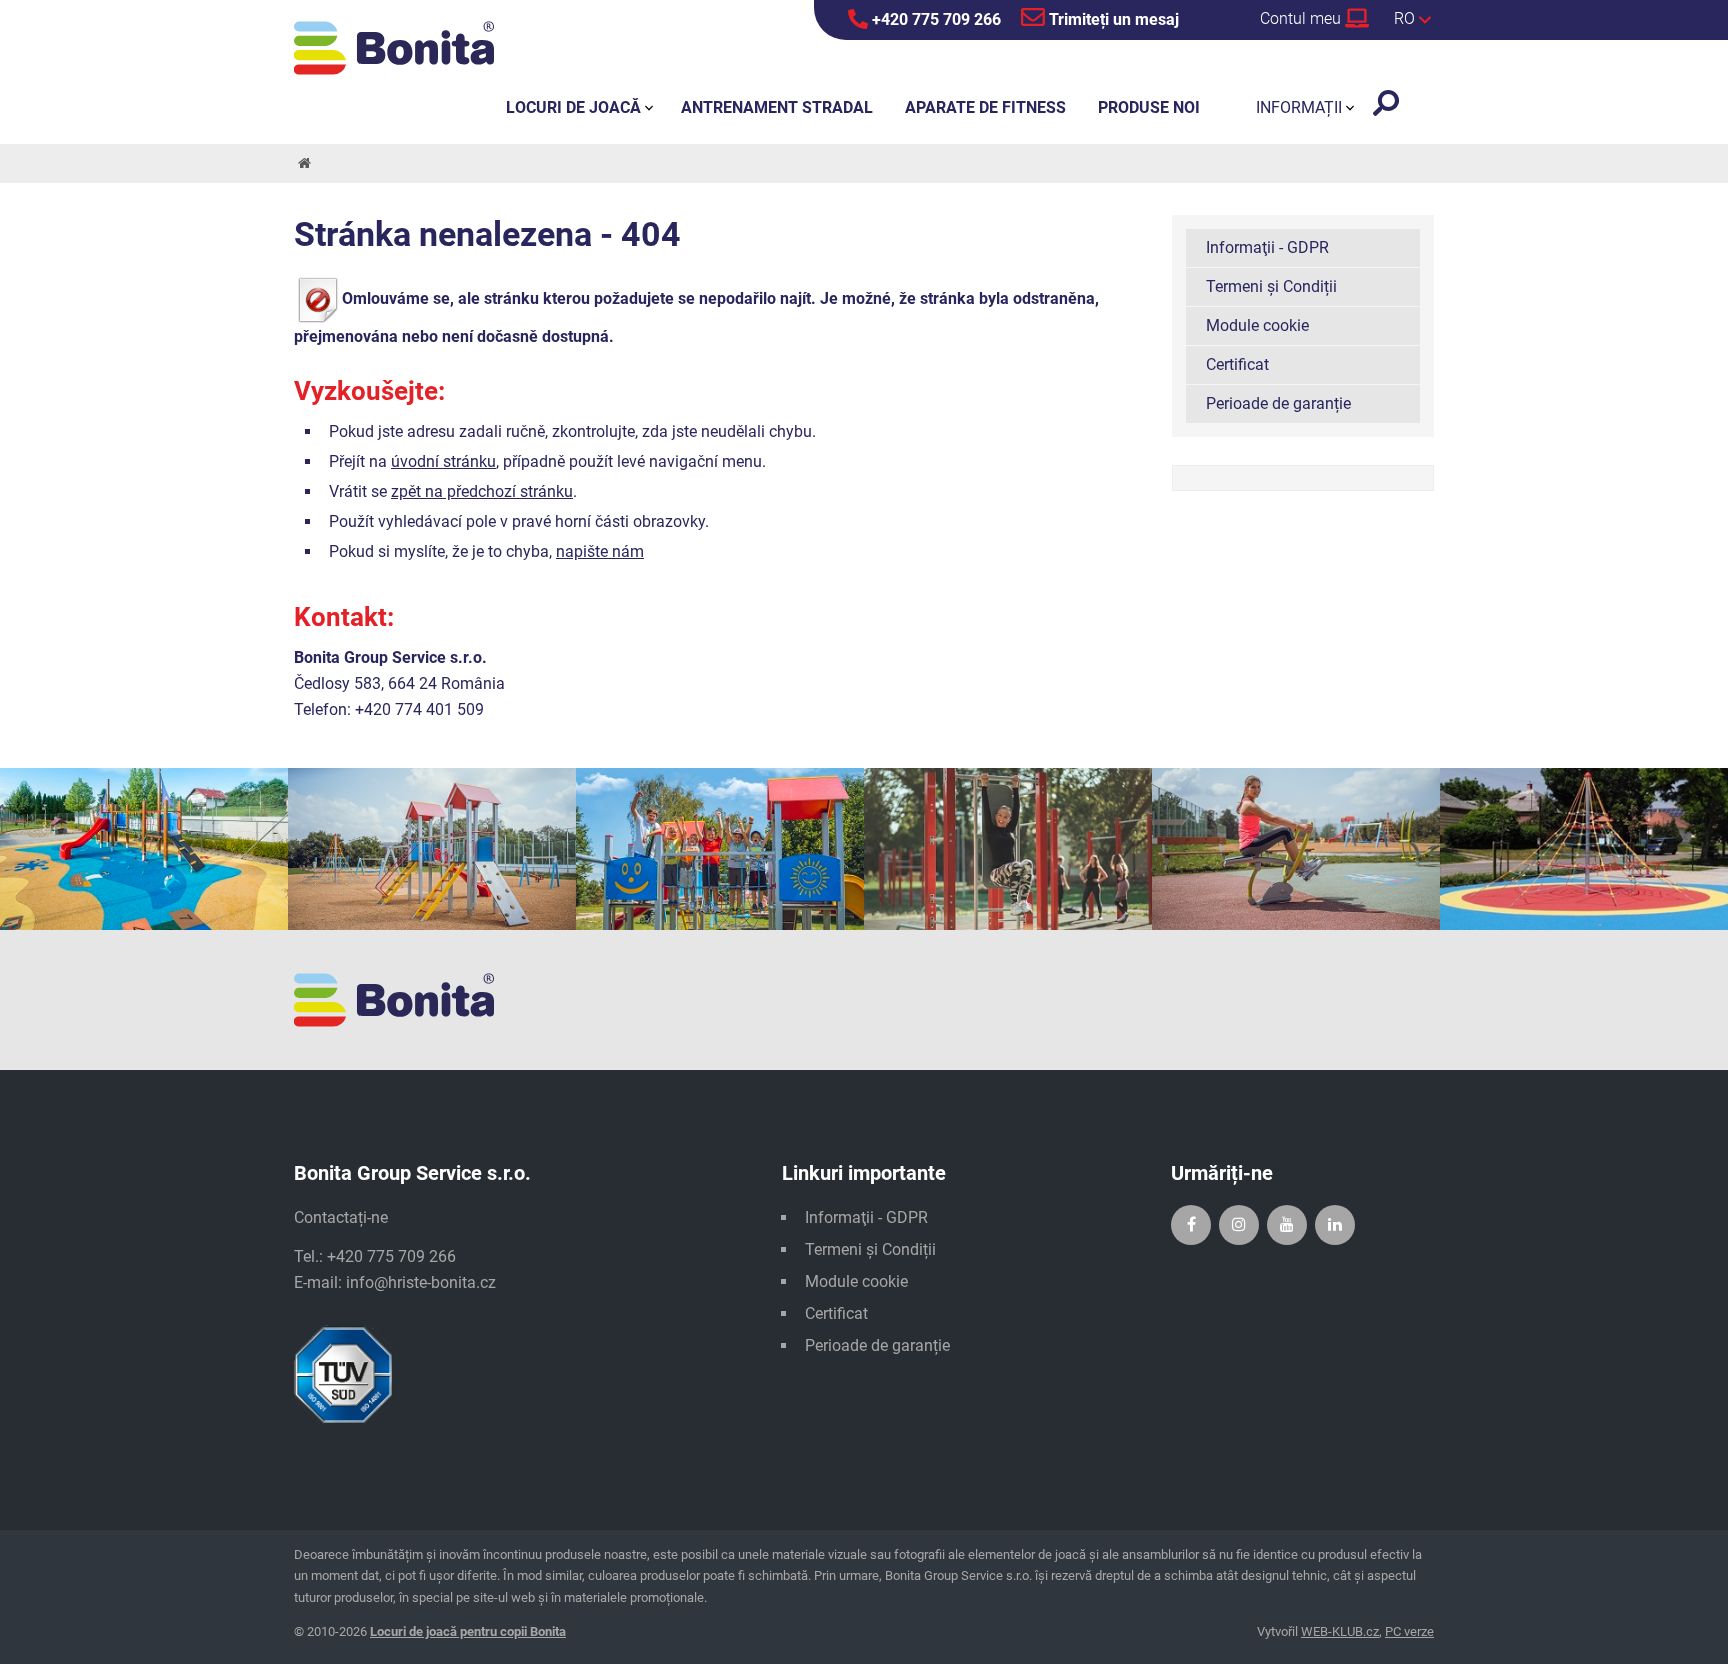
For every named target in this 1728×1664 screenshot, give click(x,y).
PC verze (1409, 1631)
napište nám (600, 551)
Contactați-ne (341, 1217)
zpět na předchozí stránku (482, 491)
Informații (1299, 107)
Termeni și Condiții (1271, 286)
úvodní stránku (443, 461)
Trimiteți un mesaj (1112, 19)
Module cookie (1257, 325)
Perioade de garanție (1278, 403)
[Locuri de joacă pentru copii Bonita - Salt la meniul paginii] (394, 48)
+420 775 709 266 (934, 19)
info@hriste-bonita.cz (421, 1282)
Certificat (1237, 364)
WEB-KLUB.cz (1340, 1631)
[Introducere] (303, 163)
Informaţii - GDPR (1267, 247)
